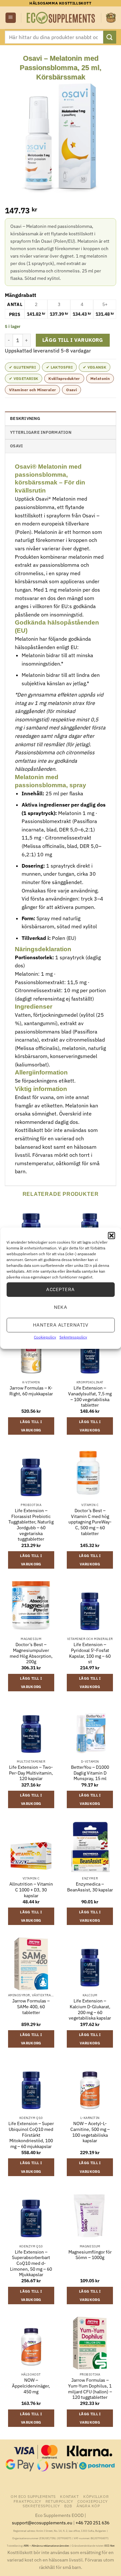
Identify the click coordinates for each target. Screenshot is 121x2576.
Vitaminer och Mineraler (32, 390)
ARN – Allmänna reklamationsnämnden (46, 2546)
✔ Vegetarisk (24, 378)
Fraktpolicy (27, 2501)
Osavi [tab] (16, 446)
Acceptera (60, 1289)
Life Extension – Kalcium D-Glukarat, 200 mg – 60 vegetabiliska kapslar (90, 2010)
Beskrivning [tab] (25, 418)
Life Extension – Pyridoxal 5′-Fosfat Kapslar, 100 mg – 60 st (90, 1653)
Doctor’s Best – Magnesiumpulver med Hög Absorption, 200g (31, 1653)
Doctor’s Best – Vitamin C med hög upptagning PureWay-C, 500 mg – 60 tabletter (90, 1522)
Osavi (71, 390)
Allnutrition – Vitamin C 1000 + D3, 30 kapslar (31, 1890)
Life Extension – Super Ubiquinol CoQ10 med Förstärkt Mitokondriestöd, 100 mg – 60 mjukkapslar (31, 2135)
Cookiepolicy (45, 1337)
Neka (61, 1307)
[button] (111, 1235)
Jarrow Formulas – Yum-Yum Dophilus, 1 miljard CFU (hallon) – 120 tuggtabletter (90, 2389)
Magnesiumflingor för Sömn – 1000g (90, 2255)
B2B (68, 2506)
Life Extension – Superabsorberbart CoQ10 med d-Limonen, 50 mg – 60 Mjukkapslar (31, 2264)
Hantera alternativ (60, 1325)
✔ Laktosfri (59, 367)
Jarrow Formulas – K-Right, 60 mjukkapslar (31, 1391)
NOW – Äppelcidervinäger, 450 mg (31, 2386)
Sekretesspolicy (73, 1337)
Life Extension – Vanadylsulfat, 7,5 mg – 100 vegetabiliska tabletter (90, 1397)
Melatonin (100, 378)
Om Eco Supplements (33, 2496)
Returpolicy (59, 2501)
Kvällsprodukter (64, 378)
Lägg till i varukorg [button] (31, 1426)
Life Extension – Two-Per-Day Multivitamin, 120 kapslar (31, 1773)
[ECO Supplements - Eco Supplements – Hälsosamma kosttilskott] (61, 18)
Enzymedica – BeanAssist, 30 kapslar (90, 1887)
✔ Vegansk (95, 367)
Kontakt (69, 2496)
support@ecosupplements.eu (42, 2523)
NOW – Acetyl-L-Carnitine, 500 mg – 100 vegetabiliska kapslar (90, 2132)
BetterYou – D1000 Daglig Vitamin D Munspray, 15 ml (90, 1773)
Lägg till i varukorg (73, 340)
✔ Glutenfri (22, 367)
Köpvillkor (96, 2496)
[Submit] (110, 37)
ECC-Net (110, 2546)
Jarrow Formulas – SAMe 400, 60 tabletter (31, 2007)
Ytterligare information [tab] (41, 432)
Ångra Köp (88, 2506)
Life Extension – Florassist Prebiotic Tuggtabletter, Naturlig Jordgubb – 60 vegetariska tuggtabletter (31, 1525)
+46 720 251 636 (92, 2523)
